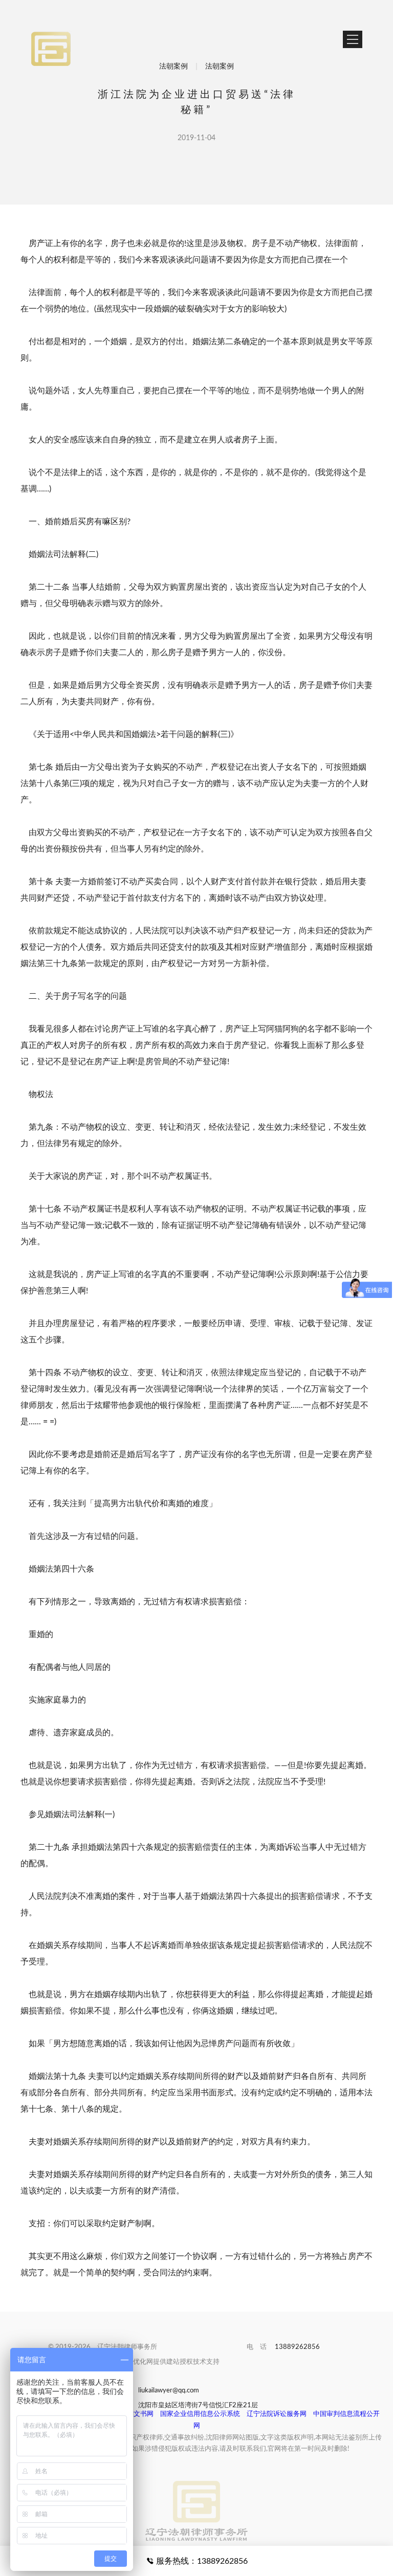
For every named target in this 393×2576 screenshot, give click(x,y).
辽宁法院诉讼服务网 (277, 2414)
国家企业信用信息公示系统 (200, 2414)
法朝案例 (173, 66)
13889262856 (297, 2347)
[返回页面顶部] (196, 2491)
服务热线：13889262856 (201, 2561)
